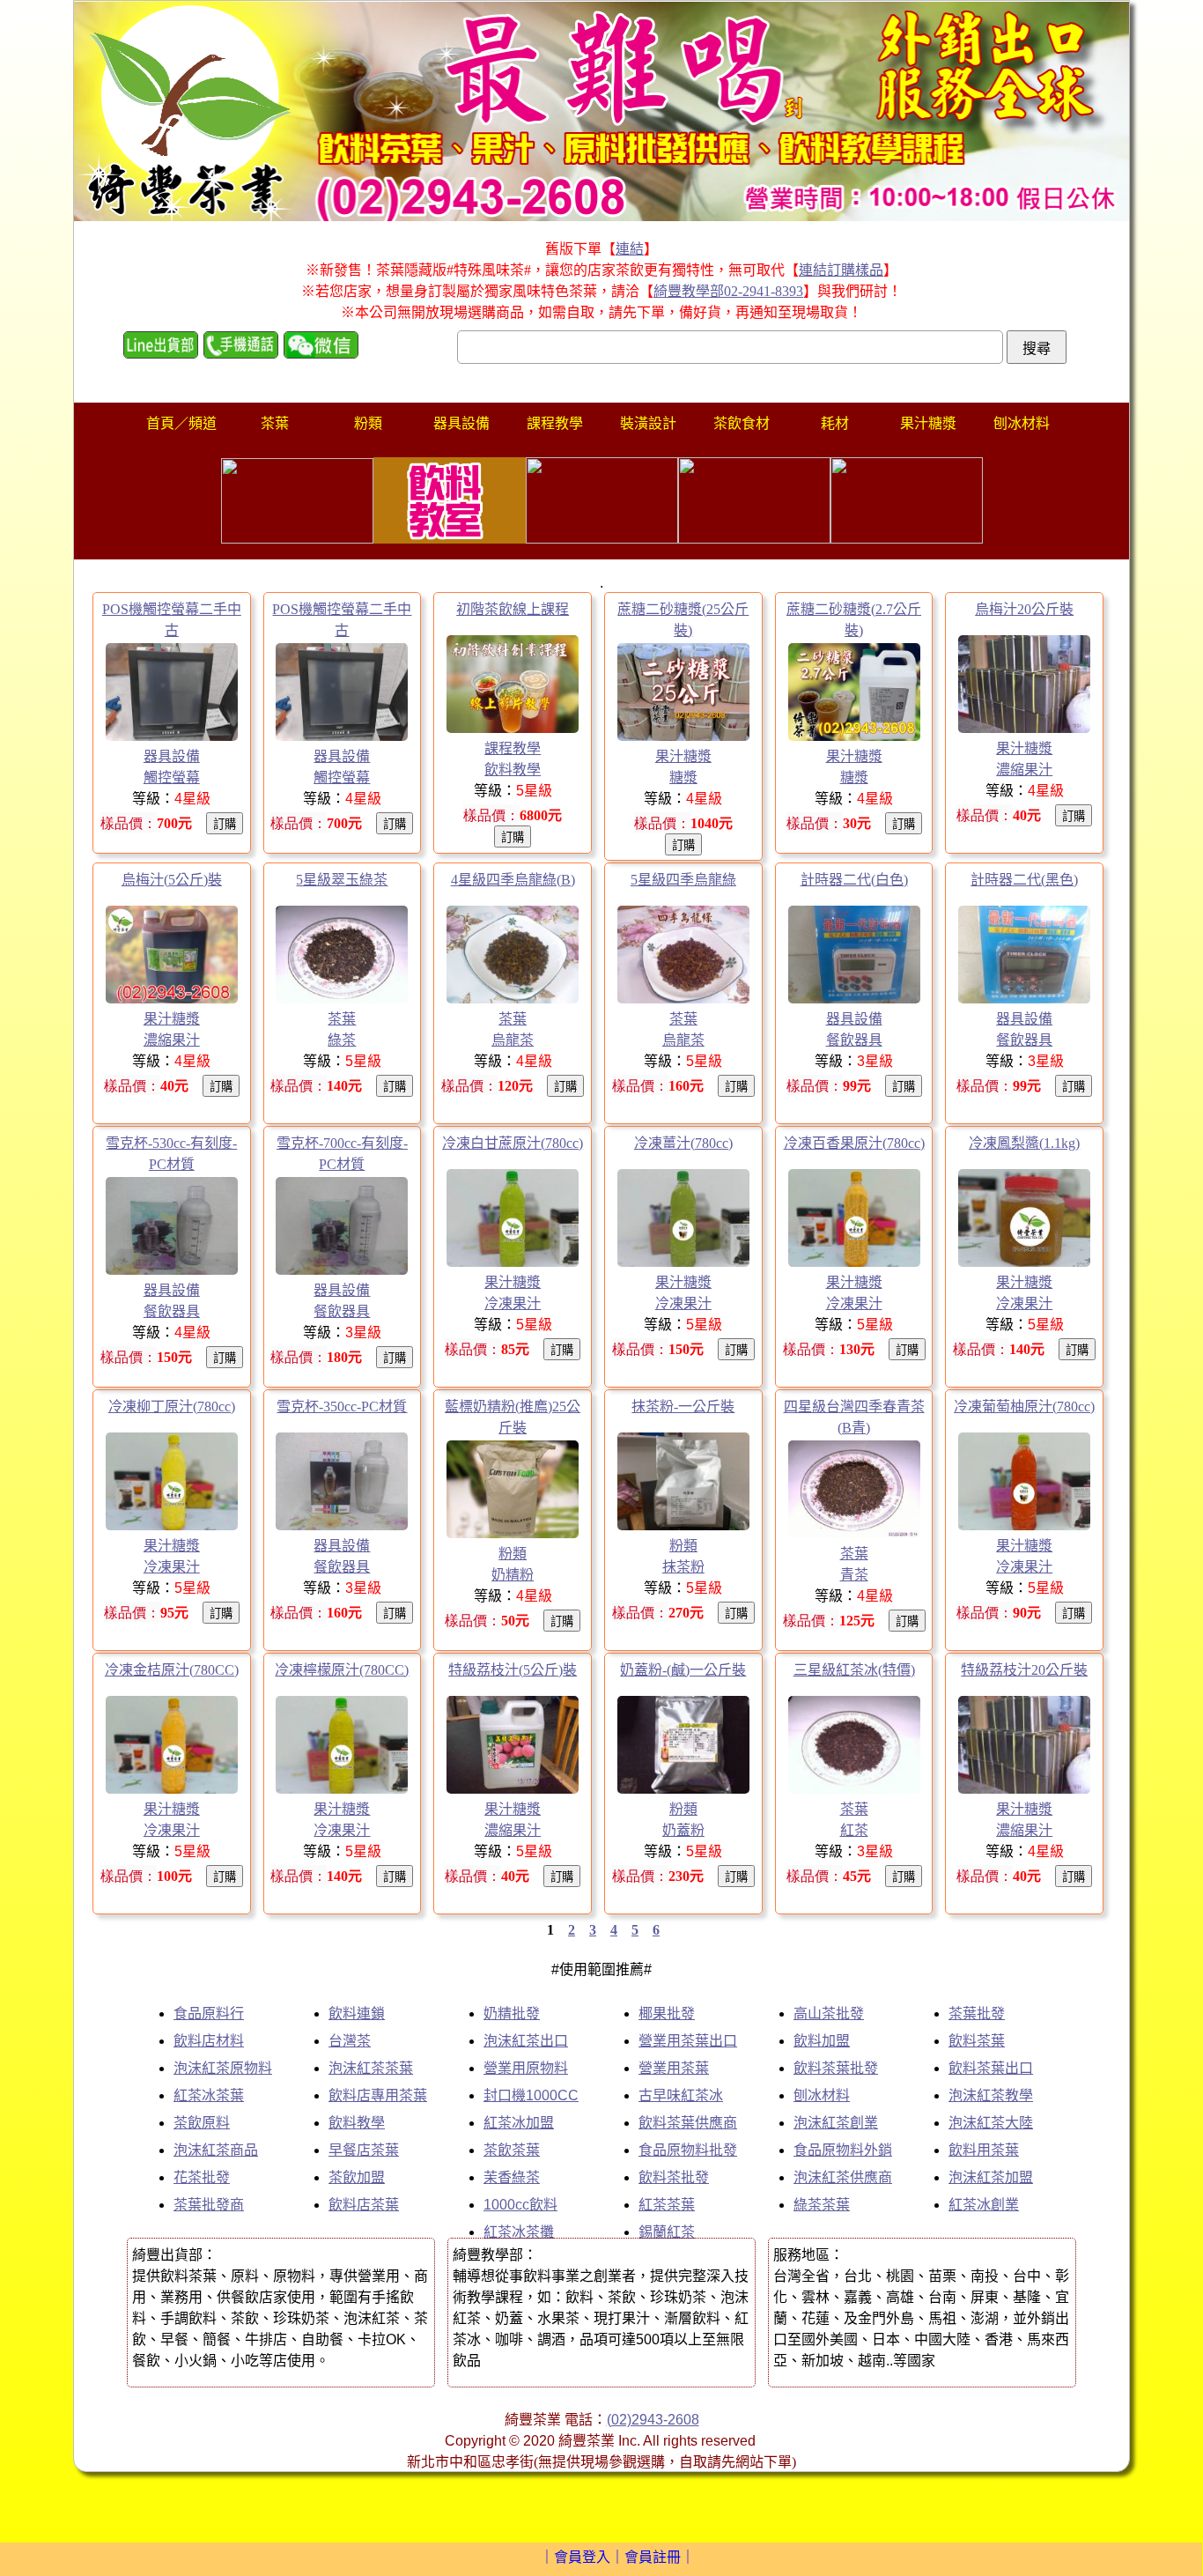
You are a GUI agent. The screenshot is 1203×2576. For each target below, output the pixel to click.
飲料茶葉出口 (991, 2068)
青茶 (854, 1575)
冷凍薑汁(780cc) (683, 1143)
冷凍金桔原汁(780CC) (172, 1670)
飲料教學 (513, 770)
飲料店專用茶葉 (378, 2095)
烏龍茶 (513, 1040)
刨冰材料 (822, 2095)
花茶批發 (202, 2177)
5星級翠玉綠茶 (342, 880)
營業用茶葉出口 (688, 2041)
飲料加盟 (822, 2041)
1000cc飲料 (520, 2205)
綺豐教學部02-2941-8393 (728, 291)
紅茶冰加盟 (519, 2123)
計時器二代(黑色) (1024, 880)
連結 (630, 249)
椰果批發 (667, 2013)
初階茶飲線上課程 (513, 609)
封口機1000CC (531, 2095)
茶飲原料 (202, 2123)
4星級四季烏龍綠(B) (513, 880)
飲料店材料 (209, 2041)
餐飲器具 (854, 1040)
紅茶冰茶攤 (519, 2232)
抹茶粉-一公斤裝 (683, 1406)
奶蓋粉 (683, 1830)
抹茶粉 (683, 1567)
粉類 (513, 1554)
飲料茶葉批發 (836, 2068)
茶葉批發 (977, 2013)
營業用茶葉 (674, 2068)
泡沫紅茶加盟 (991, 2177)
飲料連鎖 (357, 2013)
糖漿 (683, 777)
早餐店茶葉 (364, 2150)
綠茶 (342, 1040)
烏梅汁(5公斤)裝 (172, 880)
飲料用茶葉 (984, 2150)
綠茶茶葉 (822, 2205)
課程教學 (513, 748)
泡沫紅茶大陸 (991, 2123)
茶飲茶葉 (512, 2150)
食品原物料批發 (688, 2150)
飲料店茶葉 (364, 2205)
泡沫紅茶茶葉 (371, 2068)
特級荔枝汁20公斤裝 (1024, 1670)
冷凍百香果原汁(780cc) (854, 1143)
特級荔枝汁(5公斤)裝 (513, 1670)
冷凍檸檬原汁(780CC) (342, 1670)
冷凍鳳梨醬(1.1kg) (1024, 1143)
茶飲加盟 (357, 2177)
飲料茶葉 (977, 2041)
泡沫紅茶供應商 (843, 2177)
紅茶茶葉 (667, 2205)
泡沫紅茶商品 (216, 2150)
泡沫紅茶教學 (991, 2095)
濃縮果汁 (1024, 770)
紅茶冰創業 (984, 2205)
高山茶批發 (829, 2013)
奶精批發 (512, 2013)
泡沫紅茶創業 (836, 2123)
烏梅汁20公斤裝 (1024, 609)
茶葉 (342, 1019)
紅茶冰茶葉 (209, 2095)
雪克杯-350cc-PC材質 (342, 1406)
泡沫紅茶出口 (526, 2041)
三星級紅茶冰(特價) (854, 1670)
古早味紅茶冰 (681, 2095)
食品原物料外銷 (843, 2150)
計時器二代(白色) (854, 880)
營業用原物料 (526, 2068)
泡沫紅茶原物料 (223, 2068)
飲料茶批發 (674, 2177)
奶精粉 (513, 1575)
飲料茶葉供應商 (688, 2123)
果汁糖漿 (683, 756)
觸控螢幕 (172, 777)
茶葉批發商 (209, 2205)
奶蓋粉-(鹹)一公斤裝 (683, 1670)
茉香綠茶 (512, 2177)
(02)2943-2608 (653, 2420)
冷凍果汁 (513, 1303)
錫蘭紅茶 (667, 2232)
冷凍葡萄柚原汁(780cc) (1024, 1406)
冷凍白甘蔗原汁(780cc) (513, 1143)
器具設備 (172, 756)
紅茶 (854, 1830)
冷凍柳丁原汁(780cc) (172, 1406)
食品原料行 (209, 2013)
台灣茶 (350, 2041)
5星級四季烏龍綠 (683, 880)
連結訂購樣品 (841, 270)
